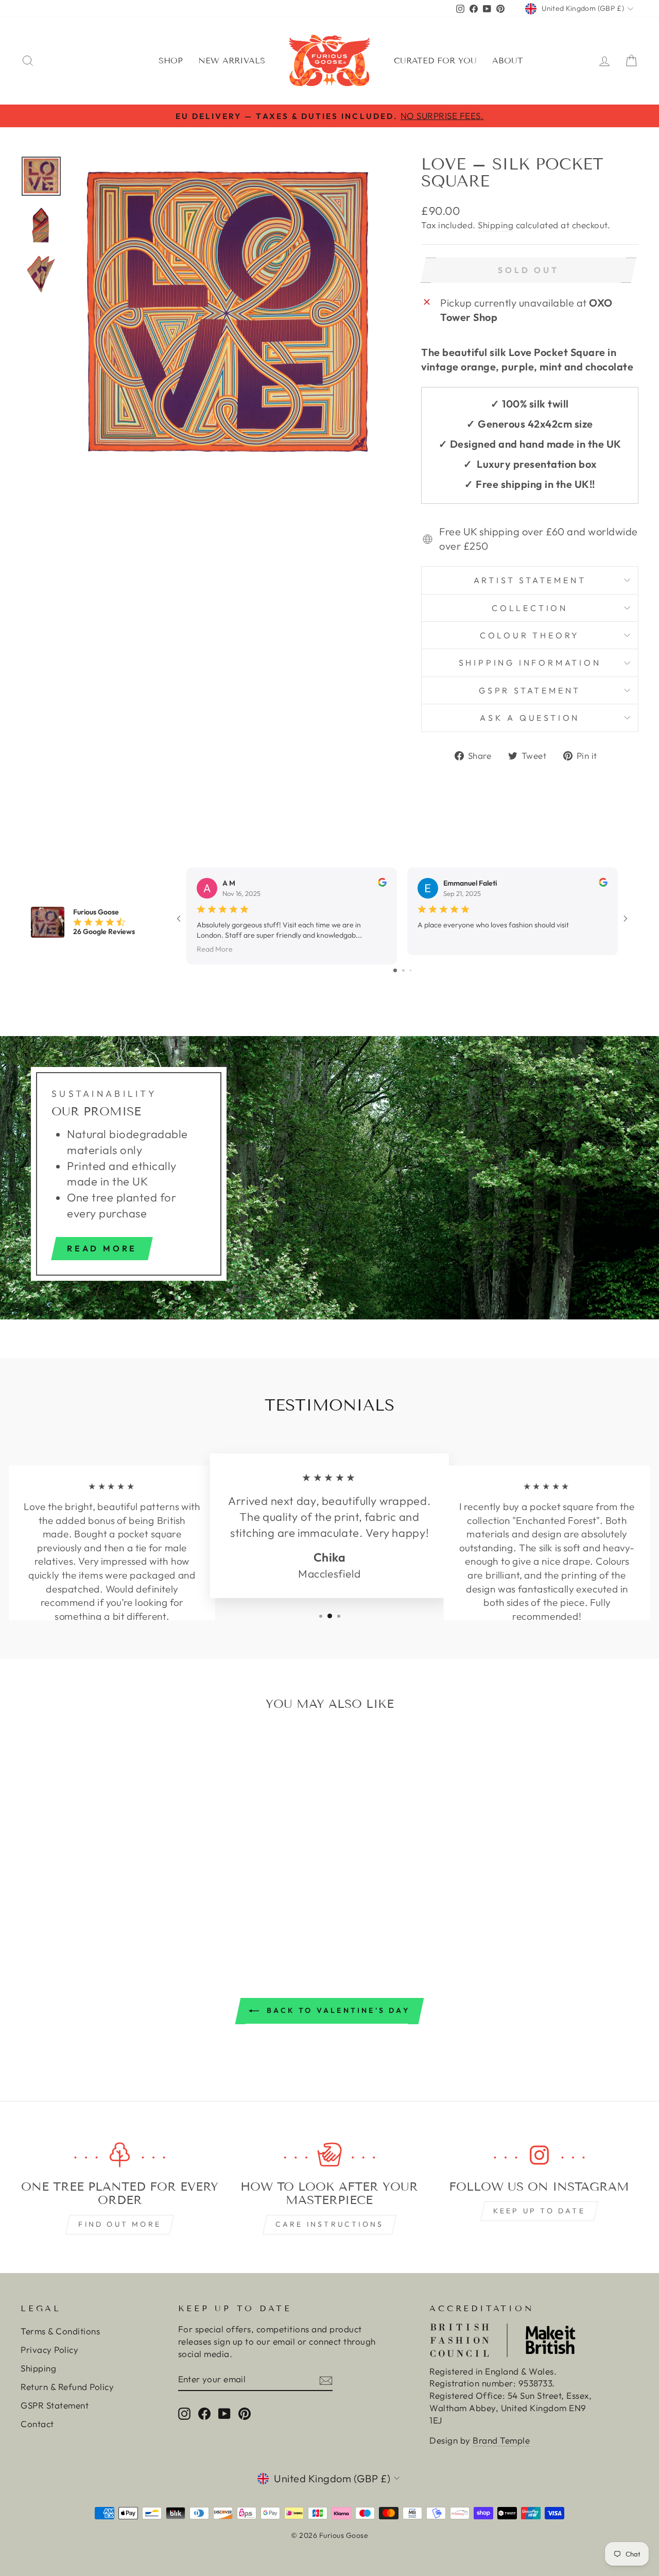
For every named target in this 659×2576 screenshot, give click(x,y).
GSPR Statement (530, 690)
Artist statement (530, 580)
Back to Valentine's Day (337, 2010)
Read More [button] (215, 948)
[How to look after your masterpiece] (329, 2155)
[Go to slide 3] (411, 970)
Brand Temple (501, 2440)
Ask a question (530, 718)
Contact (37, 2424)
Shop (171, 61)
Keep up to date (539, 2211)
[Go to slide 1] (395, 970)
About (508, 61)
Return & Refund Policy (67, 2387)
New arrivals (232, 61)
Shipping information (530, 663)
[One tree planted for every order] (120, 2155)
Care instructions (329, 2224)
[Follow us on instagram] (539, 2155)
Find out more (120, 2224)
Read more (102, 1248)
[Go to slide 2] (403, 970)
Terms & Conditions (60, 2331)
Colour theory (530, 635)
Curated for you (435, 61)
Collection (530, 608)
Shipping (496, 225)
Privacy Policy (49, 2350)
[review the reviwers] (382, 884)
